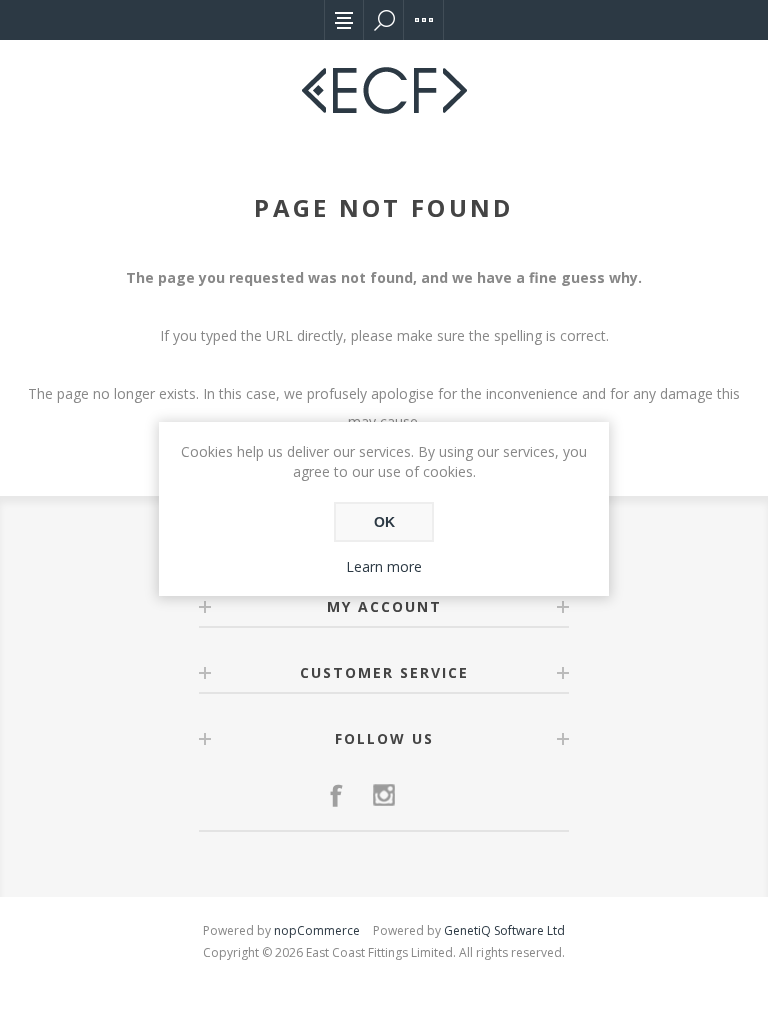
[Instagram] (384, 795)
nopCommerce (317, 930)
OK (384, 522)
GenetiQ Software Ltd (504, 930)
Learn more (384, 566)
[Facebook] (336, 795)
